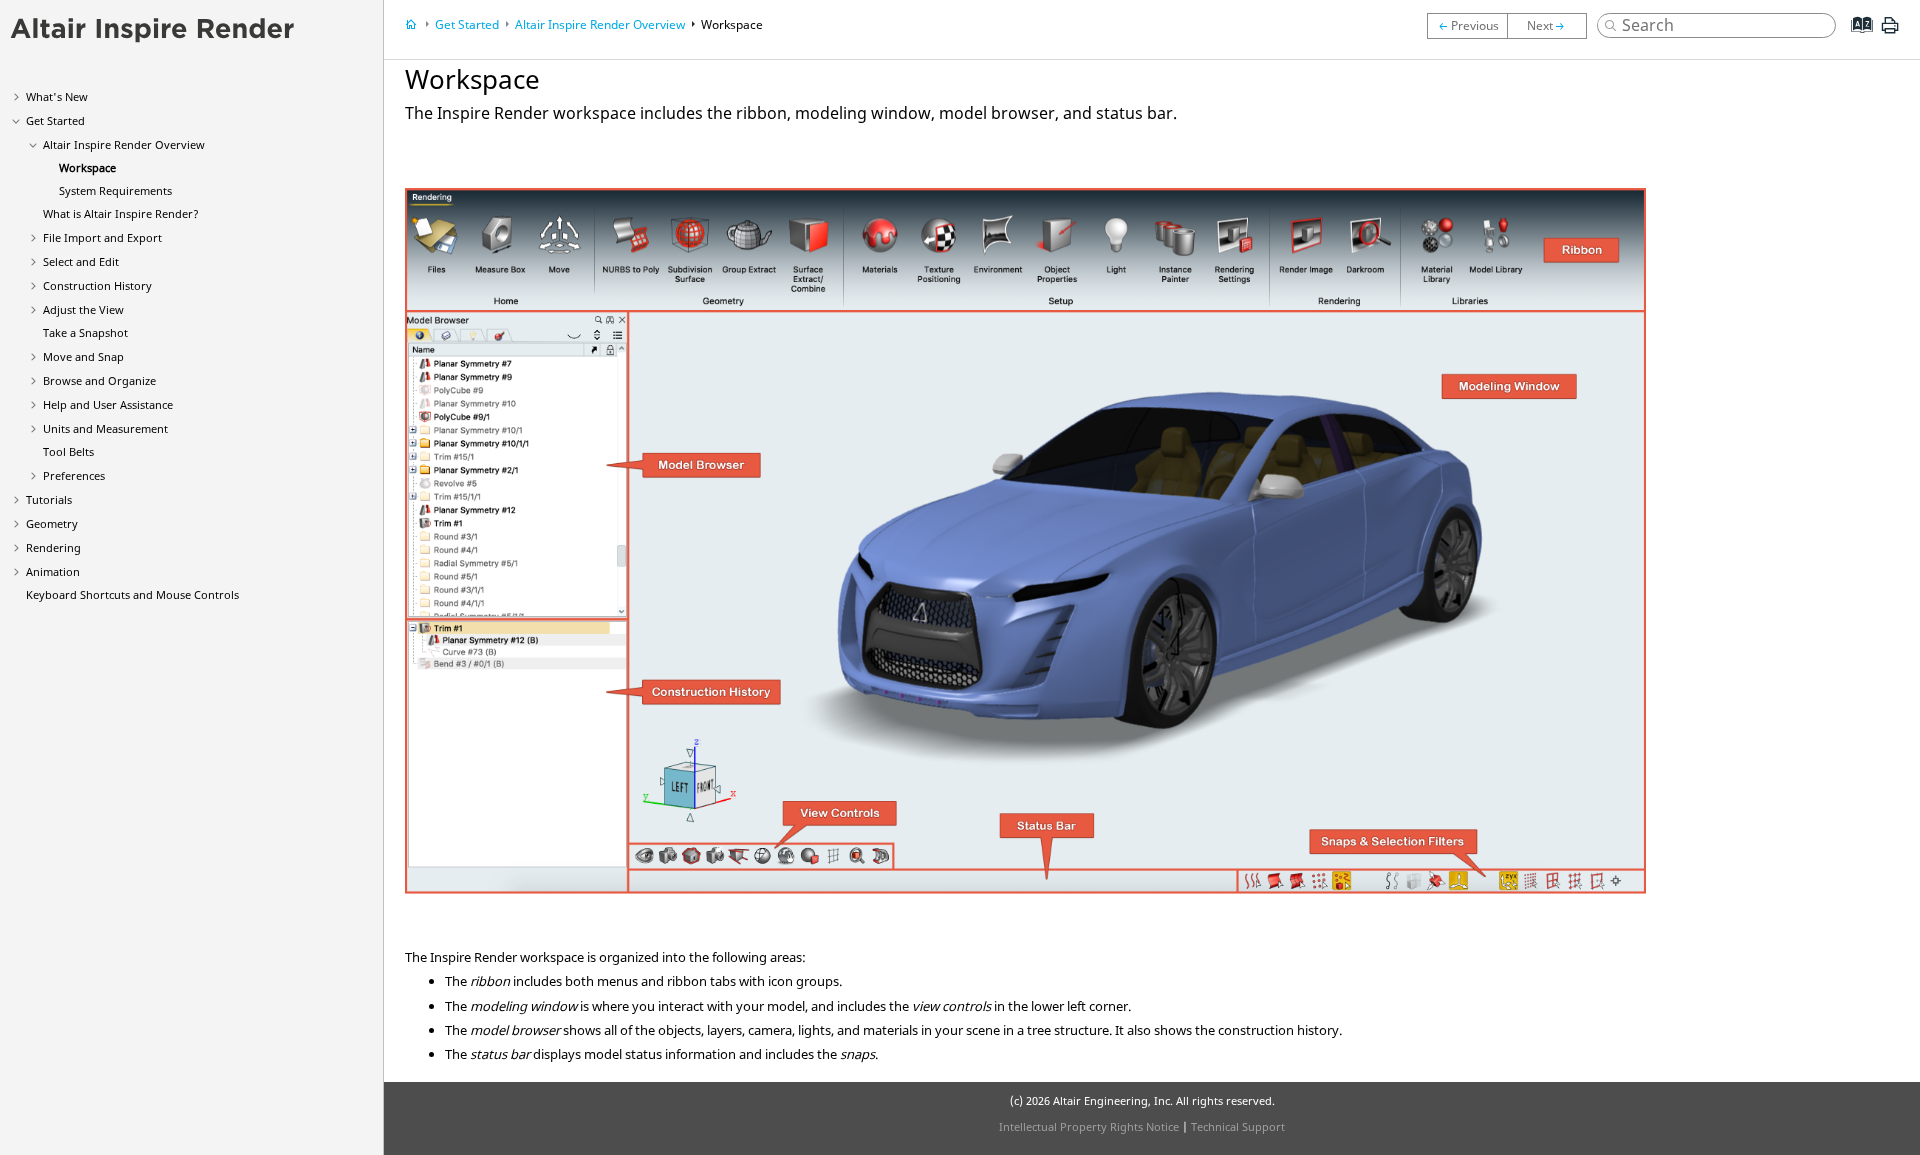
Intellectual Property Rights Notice (1089, 1126)
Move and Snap (83, 356)
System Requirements (115, 190)
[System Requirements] (1552, 26)
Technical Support (1238, 1126)
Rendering (53, 547)
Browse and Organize (99, 380)
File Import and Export (102, 237)
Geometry (52, 523)
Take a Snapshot (85, 332)
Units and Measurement (105, 428)
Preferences (74, 475)
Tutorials (49, 499)
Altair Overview (124, 144)
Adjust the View (83, 309)
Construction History (97, 285)
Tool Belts (68, 451)
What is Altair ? (121, 213)
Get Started (55, 120)
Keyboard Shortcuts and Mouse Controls (132, 594)
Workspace (87, 167)
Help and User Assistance (108, 404)
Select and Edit (81, 261)
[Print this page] (1890, 33)
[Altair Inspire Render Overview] (1467, 26)
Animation (53, 571)
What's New (57, 96)
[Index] (1855, 40)
